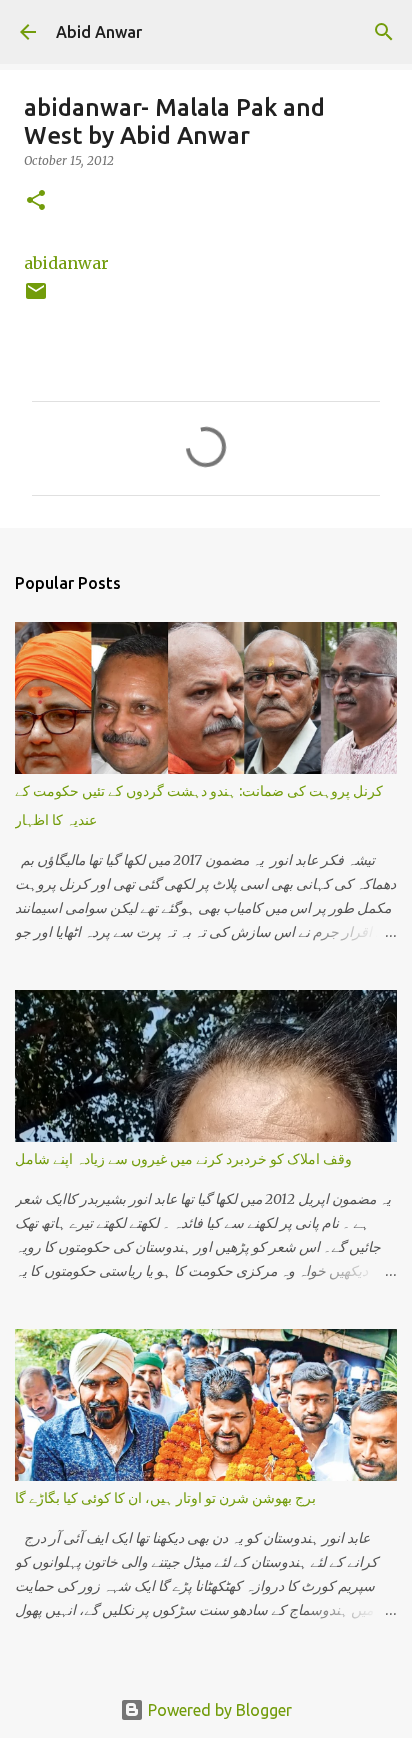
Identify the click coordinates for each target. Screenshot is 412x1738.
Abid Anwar (99, 32)
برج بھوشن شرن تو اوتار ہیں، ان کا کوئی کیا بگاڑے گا (165, 1498)
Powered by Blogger (218, 1710)
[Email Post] (36, 298)
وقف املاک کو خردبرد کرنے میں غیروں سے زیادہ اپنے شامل (183, 1159)
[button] (36, 201)
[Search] (384, 32)
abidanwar (66, 263)
